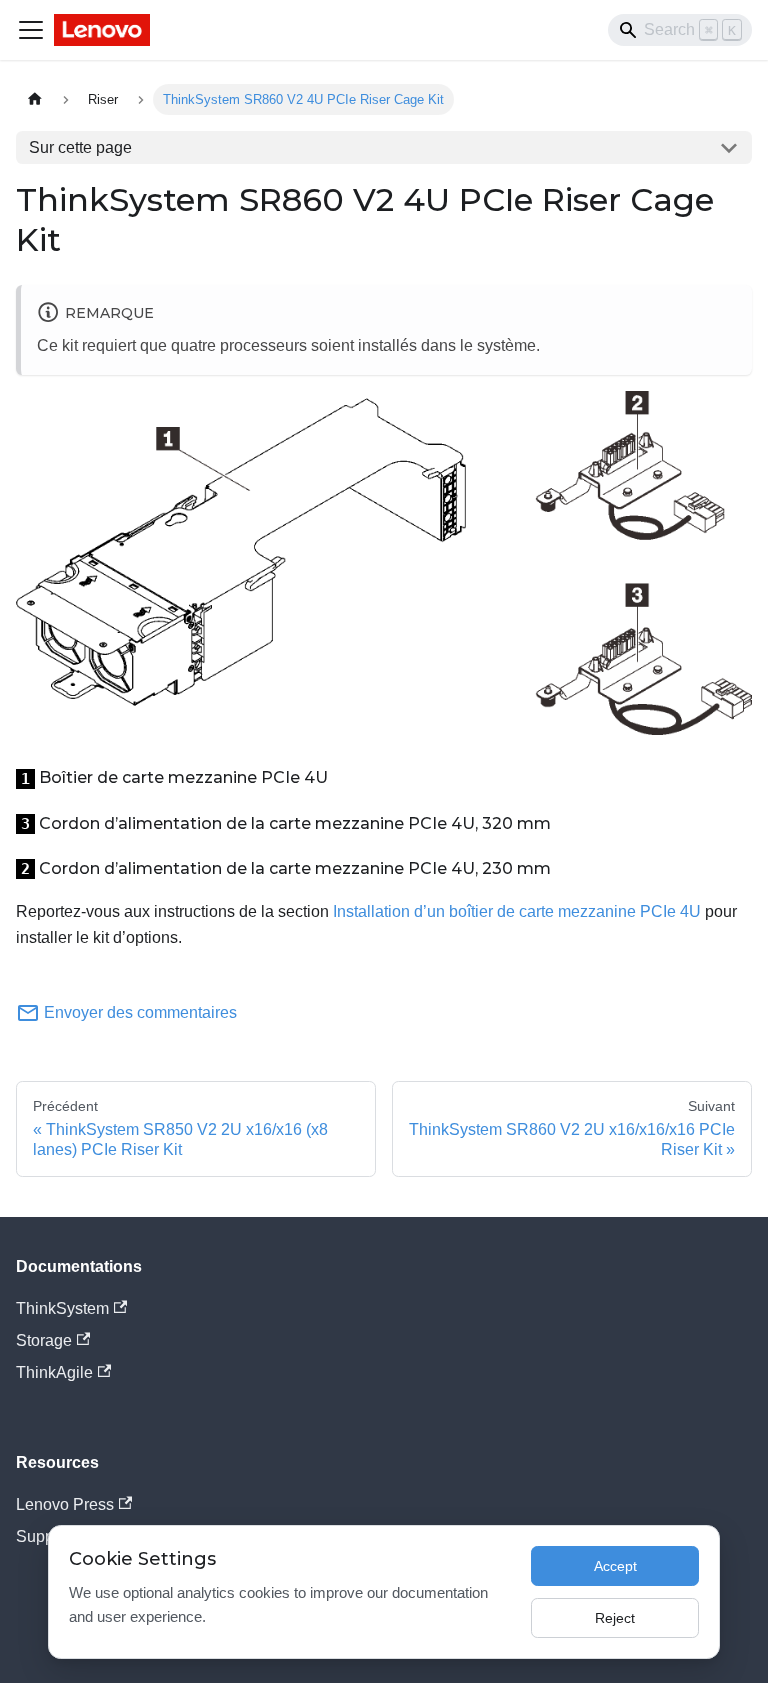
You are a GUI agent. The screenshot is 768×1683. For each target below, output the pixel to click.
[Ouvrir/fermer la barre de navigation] (31, 30)
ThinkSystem (62, 1308)
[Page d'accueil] (35, 99)
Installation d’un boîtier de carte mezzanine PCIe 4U (517, 911)
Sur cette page (80, 147)
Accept (615, 1566)
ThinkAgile (54, 1372)
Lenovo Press (65, 1504)
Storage (44, 1340)
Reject (615, 1618)
